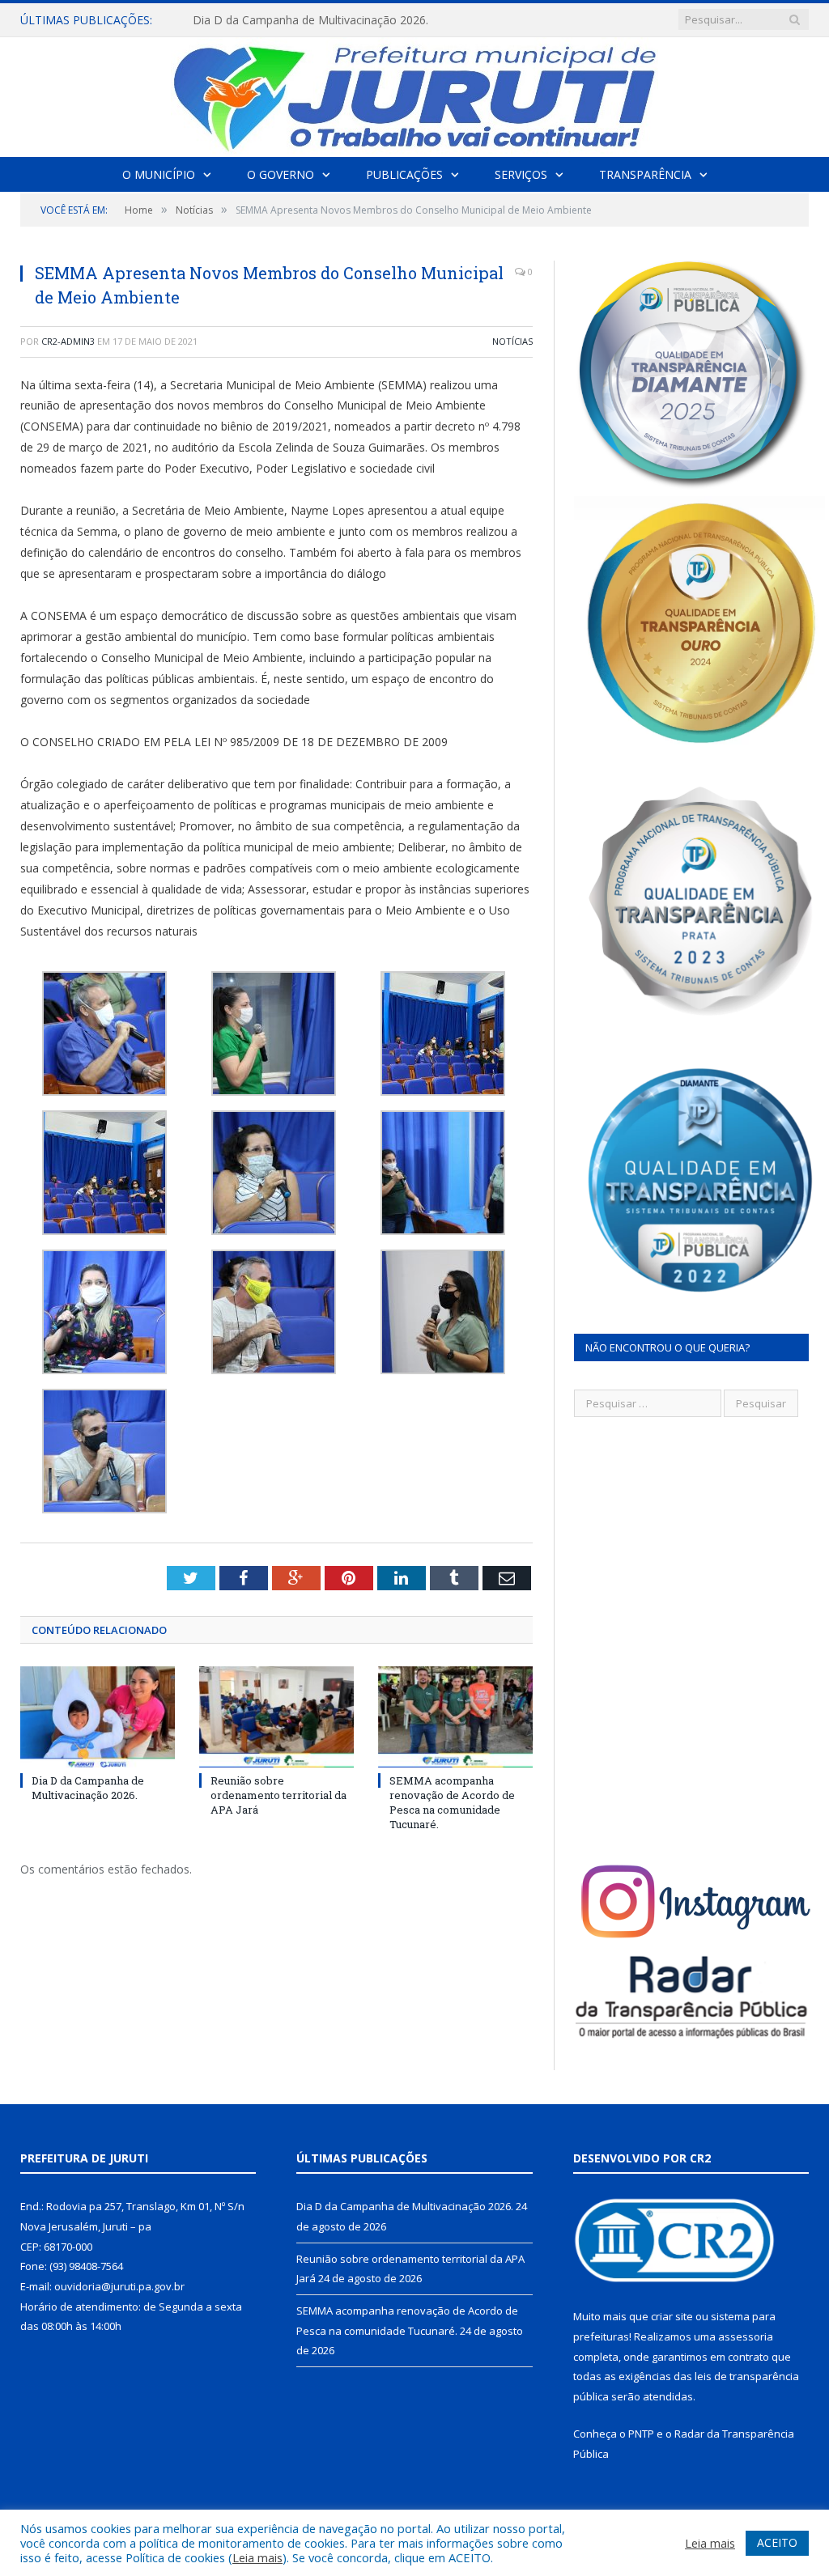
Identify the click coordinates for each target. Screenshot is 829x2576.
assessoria (746, 2336)
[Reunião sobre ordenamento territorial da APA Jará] (276, 1717)
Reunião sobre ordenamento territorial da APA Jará (326, 20)
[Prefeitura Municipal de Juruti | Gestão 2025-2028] (414, 93)
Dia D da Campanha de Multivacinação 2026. (88, 1788)
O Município (159, 174)
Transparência (645, 174)
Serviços (521, 174)
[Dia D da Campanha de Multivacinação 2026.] (98, 1717)
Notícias (512, 341)
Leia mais (257, 2557)
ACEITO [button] (777, 2542)
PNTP (641, 2434)
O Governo (281, 174)
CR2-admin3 (68, 341)
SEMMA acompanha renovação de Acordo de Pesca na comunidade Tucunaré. (452, 1803)
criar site (672, 2316)
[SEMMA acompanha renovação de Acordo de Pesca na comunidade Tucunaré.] (455, 1717)
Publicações (404, 174)
